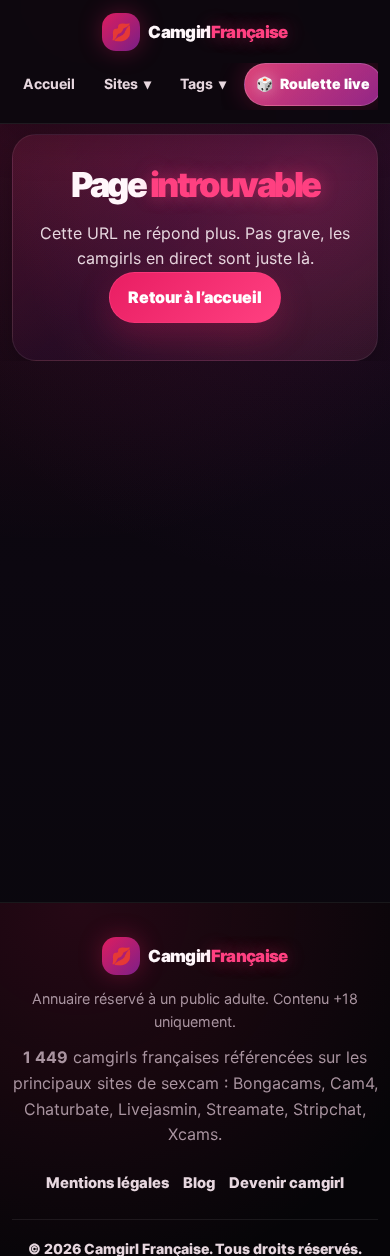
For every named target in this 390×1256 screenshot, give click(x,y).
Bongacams (277, 1083)
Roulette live (313, 83)
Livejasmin (157, 1109)
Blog (199, 1183)
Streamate (245, 1109)
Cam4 (352, 1083)
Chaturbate (66, 1109)
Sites (127, 83)
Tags (203, 83)
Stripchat (327, 1109)
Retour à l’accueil (194, 297)
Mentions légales (107, 1183)
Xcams (193, 1134)
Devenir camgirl (286, 1183)
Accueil (49, 83)
